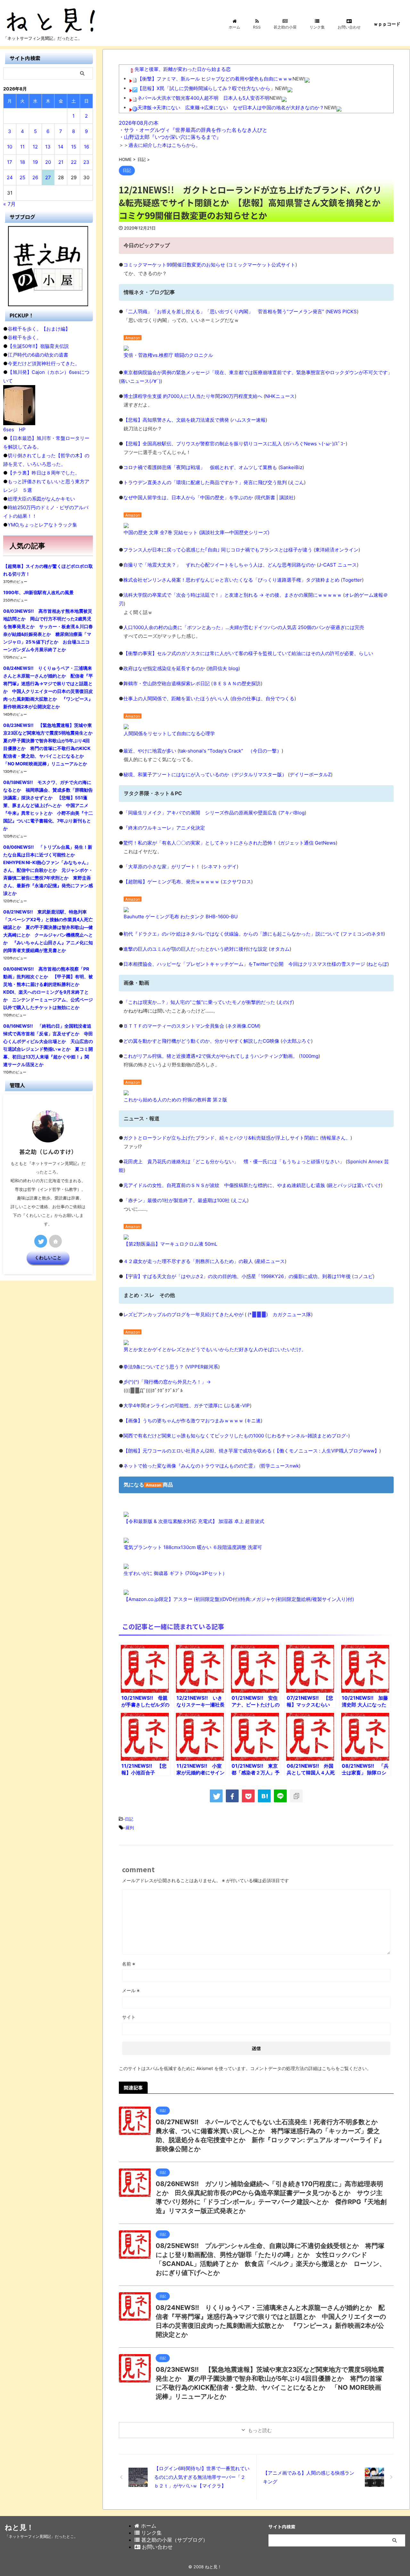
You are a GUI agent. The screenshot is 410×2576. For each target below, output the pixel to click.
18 (22, 162)
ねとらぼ (378, 964)
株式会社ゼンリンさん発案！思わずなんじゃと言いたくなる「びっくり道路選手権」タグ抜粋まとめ (231, 580)
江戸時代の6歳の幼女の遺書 (38, 355)
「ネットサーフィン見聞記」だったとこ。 (41, 2536)
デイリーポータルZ (310, 774)
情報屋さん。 (336, 1138)
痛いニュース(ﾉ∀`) (140, 381)
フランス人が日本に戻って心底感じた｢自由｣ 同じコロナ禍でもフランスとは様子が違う (218, 550)
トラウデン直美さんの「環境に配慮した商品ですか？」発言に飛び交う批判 (205, 482)
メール (131, 1990)
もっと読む (260, 2430)
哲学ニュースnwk (280, 1466)
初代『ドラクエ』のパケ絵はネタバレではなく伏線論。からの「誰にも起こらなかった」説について (231, 934)
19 (35, 162)
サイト (129, 2017)
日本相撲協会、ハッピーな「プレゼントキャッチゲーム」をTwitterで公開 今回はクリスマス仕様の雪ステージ (244, 964)
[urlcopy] (296, 1796)
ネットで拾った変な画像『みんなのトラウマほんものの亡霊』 (191, 1466)
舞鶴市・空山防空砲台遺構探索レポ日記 (167, 683)
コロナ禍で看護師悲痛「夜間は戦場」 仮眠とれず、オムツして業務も (200, 467)
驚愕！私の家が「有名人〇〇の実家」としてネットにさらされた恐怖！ (200, 843)
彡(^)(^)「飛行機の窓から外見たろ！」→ (167, 1382)
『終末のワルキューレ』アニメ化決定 (164, 828)
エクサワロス (237, 882)
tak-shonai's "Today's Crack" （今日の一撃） (230, 751)
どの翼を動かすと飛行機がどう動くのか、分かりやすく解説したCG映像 (201, 1041)
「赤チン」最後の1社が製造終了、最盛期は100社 (176, 1200)
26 (35, 177)
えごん (297, 482)
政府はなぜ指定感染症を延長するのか (164, 668)
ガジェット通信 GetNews (308, 843)
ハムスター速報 (249, 420)
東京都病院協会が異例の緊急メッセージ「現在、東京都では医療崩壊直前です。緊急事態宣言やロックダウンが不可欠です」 (258, 372)
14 (61, 147)
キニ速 (254, 1421)
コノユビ (363, 1276)
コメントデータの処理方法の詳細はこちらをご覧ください (308, 2068)
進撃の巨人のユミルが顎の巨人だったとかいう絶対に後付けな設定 (195, 949)
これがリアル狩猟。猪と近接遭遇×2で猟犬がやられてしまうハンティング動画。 (210, 1056)
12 (35, 147)
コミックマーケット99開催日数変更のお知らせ (174, 265)
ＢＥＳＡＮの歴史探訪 (237, 683)
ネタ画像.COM (243, 1026)
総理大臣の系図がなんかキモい (41, 499)
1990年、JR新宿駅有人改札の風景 (38, 592)
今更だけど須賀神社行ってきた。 (44, 363)
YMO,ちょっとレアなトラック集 (42, 525)
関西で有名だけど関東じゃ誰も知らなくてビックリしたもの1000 (194, 1436)
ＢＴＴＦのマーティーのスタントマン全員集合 (174, 1026)
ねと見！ (19, 2527)
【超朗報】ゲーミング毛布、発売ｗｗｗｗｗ (171, 882)
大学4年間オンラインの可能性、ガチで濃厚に (173, 1406)
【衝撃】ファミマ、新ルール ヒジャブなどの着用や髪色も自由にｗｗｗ (215, 79)
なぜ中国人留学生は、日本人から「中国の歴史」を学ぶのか (188, 497)
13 (48, 147)
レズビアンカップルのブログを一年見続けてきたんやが (183, 1314)
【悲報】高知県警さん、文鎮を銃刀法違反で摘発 (176, 420)
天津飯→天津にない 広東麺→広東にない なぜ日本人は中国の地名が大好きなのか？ (231, 108)
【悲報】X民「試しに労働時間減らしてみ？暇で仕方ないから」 (206, 88)
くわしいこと (48, 1258)
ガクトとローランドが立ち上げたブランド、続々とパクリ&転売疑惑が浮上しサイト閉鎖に (221, 1138)
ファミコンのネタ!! (363, 934)
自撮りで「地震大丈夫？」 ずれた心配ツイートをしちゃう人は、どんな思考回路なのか (219, 565)
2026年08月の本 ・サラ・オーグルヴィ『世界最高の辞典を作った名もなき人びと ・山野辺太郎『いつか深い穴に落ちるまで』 (193, 130)
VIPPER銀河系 (202, 1367)
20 (48, 162)
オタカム (280, 949)
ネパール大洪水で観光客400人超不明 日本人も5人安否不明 (203, 98)
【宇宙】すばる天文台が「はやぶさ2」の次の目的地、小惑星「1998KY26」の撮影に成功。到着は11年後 (237, 1276)
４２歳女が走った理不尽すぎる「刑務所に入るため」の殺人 (188, 1261)
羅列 (130, 1828)
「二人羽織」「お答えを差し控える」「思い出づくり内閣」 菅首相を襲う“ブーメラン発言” (224, 311)
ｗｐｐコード (387, 24)
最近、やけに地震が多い (150, 751)
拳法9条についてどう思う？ (154, 1367)
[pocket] (248, 1796)
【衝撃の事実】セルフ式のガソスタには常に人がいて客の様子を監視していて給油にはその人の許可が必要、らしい (248, 653)
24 (10, 177)
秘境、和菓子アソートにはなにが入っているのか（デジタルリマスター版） (205, 774)
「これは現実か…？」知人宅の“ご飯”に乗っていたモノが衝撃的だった (199, 1002)
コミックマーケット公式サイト (262, 265)
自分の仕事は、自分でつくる (263, 699)
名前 (129, 1964)
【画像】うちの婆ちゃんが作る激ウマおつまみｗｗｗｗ (183, 1421)
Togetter (352, 580)
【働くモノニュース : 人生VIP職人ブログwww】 (327, 1451)
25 (22, 177)
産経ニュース (270, 1261)
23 (86, 162)
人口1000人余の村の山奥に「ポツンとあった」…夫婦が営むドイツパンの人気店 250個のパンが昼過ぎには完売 (244, 627)
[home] (55, 1241)
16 (86, 147)
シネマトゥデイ (220, 867)
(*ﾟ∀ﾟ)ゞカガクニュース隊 (279, 1314)
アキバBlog (292, 813)
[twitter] (216, 1796)
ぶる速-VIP (238, 1406)
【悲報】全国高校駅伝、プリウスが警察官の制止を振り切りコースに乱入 (203, 444)
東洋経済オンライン (337, 550)
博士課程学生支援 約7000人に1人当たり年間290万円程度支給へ (193, 396)
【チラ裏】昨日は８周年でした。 (44, 473)
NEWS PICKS (342, 311)
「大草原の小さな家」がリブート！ (162, 867)
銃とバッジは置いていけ (354, 1185)
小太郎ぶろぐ (297, 1041)
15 (74, 147)
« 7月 (9, 204)
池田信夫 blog (223, 668)
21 (61, 162)
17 (10, 162)
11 (22, 147)
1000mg (309, 1056)
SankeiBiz (291, 467)
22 (74, 162)
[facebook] (232, 1796)
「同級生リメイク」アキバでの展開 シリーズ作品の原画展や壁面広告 (200, 813)
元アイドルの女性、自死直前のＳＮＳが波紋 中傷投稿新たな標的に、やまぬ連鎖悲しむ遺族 (224, 1185)
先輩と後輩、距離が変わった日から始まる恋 (183, 69)
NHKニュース (280, 396)
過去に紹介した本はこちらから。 (164, 145)
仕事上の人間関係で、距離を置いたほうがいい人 (176, 699)
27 (48, 177)
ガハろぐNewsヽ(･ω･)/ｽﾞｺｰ (315, 444)
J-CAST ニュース (338, 565)
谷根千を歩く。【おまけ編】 (39, 329)
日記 (129, 1819)
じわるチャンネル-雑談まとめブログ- (307, 1436)
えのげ (285, 1002)
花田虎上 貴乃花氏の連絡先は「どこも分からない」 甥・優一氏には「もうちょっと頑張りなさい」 (234, 1162)
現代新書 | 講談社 (275, 497)
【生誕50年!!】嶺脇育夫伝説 (38, 346)
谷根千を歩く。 (25, 337)
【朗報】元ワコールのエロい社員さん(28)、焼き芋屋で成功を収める (197, 1451)
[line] (280, 1796)
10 (10, 147)
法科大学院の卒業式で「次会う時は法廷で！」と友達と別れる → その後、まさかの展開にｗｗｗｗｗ (233, 595)
